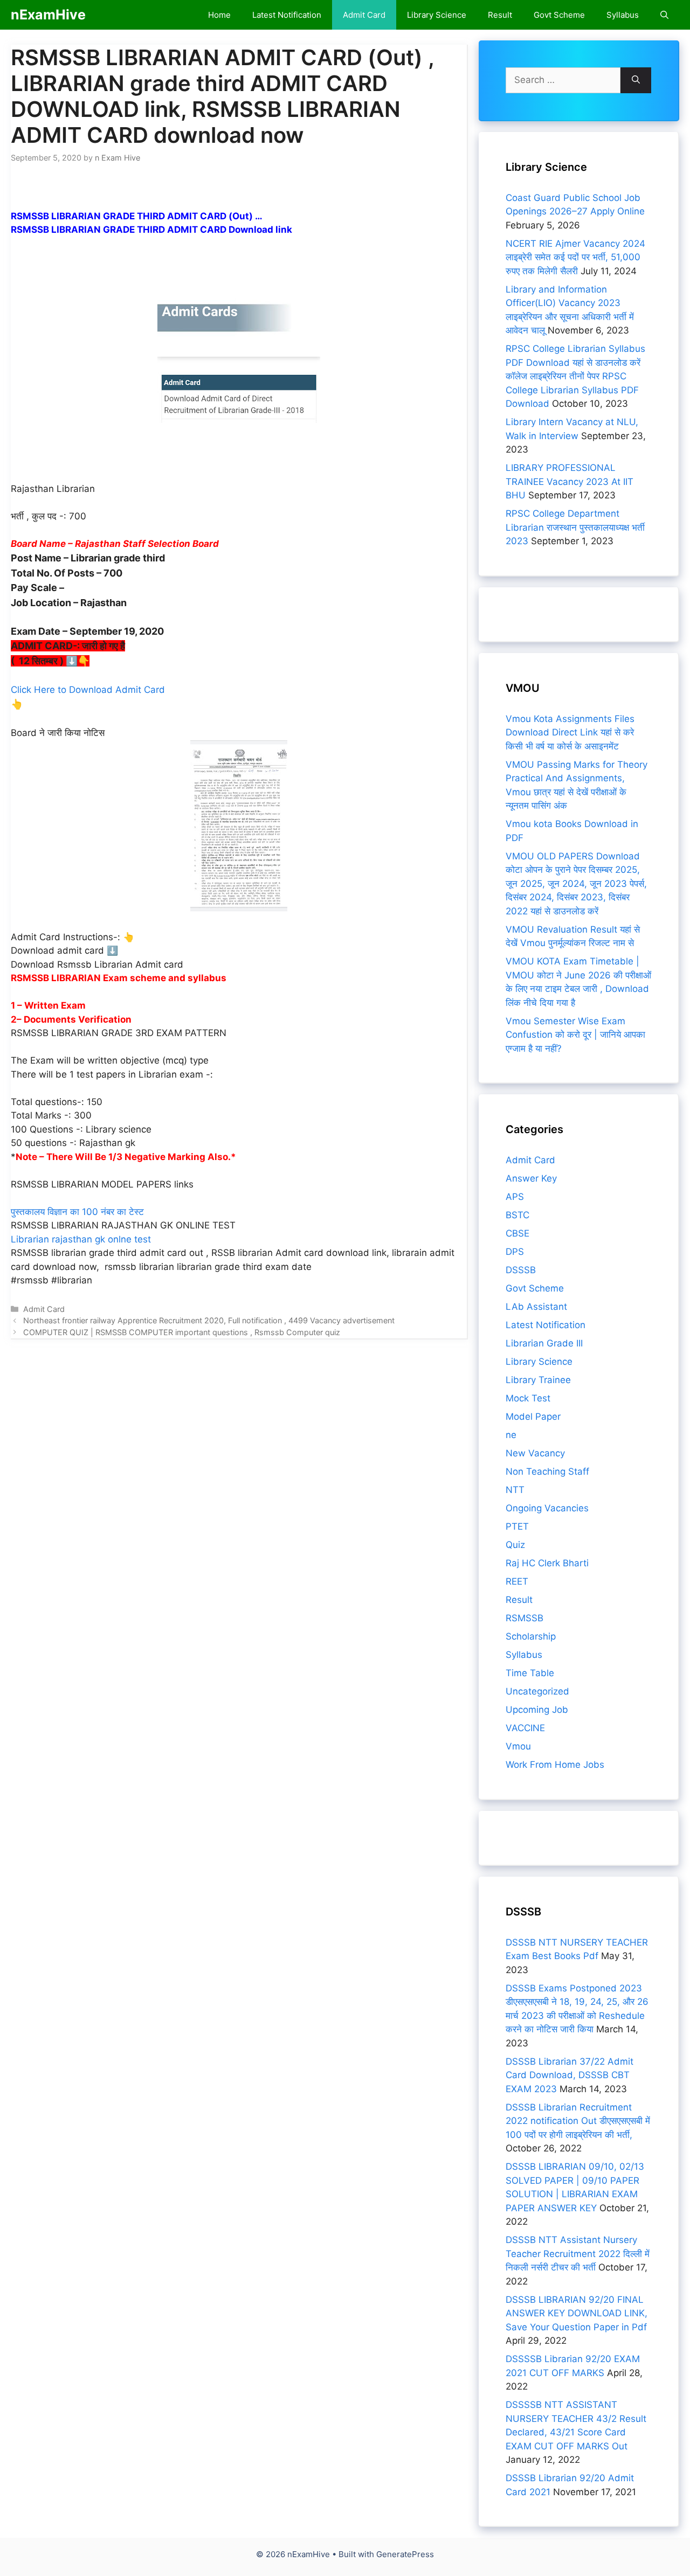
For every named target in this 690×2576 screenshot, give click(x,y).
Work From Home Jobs (555, 1765)
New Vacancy (535, 1453)
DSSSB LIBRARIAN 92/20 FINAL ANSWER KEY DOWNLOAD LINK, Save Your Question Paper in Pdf (577, 2313)
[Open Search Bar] (664, 15)
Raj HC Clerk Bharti (547, 1563)
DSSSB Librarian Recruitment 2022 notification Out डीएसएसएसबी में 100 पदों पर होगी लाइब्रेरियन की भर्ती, (578, 2121)
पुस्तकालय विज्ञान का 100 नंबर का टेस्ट (77, 1212)
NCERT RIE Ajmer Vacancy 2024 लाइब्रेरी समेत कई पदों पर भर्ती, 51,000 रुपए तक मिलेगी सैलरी (575, 257)
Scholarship (531, 1636)
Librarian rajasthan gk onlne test (81, 1239)
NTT (515, 1490)
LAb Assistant (536, 1307)
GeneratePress (405, 2554)
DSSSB (521, 1270)
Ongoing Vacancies (547, 1508)
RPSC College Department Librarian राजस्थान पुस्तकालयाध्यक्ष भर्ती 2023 (575, 527)
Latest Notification (287, 15)
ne (511, 1435)
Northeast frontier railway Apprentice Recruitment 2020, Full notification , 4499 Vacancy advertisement (209, 1320)
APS (515, 1197)
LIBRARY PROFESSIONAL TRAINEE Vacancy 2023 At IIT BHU (570, 481)
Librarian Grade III (544, 1343)
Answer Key (531, 1178)
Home (219, 15)
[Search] (636, 80)
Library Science (437, 15)
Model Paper (533, 1417)
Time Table (530, 1673)
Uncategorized (537, 1691)
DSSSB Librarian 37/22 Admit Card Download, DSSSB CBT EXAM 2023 (570, 2075)
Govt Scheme (559, 15)
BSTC (517, 1215)
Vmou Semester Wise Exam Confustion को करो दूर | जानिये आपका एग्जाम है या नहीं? (575, 1035)
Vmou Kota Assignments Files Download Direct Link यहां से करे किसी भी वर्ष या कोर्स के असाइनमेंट (570, 732)
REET (517, 1581)
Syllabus (623, 15)
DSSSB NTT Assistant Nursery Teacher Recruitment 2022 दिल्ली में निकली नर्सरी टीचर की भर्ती (578, 2254)
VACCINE (525, 1728)
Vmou (518, 1746)
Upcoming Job (537, 1710)
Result (500, 15)
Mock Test (528, 1398)
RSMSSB (525, 1618)
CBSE (517, 1233)
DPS (515, 1252)
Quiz (515, 1545)
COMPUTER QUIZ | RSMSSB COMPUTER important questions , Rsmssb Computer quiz (182, 1332)
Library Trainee (538, 1380)
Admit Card (364, 15)
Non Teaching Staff (547, 1471)
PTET (517, 1526)
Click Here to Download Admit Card (88, 690)
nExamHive (48, 15)
